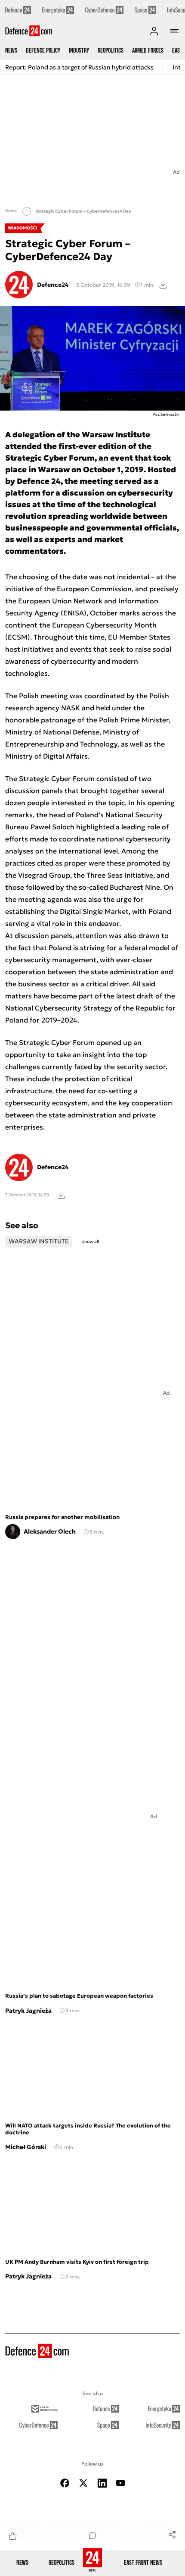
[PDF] (61, 1195)
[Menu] (175, 31)
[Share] (172, 2534)
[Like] (13, 2535)
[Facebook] (65, 2483)
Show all (91, 1241)
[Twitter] (83, 2483)
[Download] (163, 285)
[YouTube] (120, 2483)
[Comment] (92, 2535)
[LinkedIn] (102, 2483)
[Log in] (154, 31)
